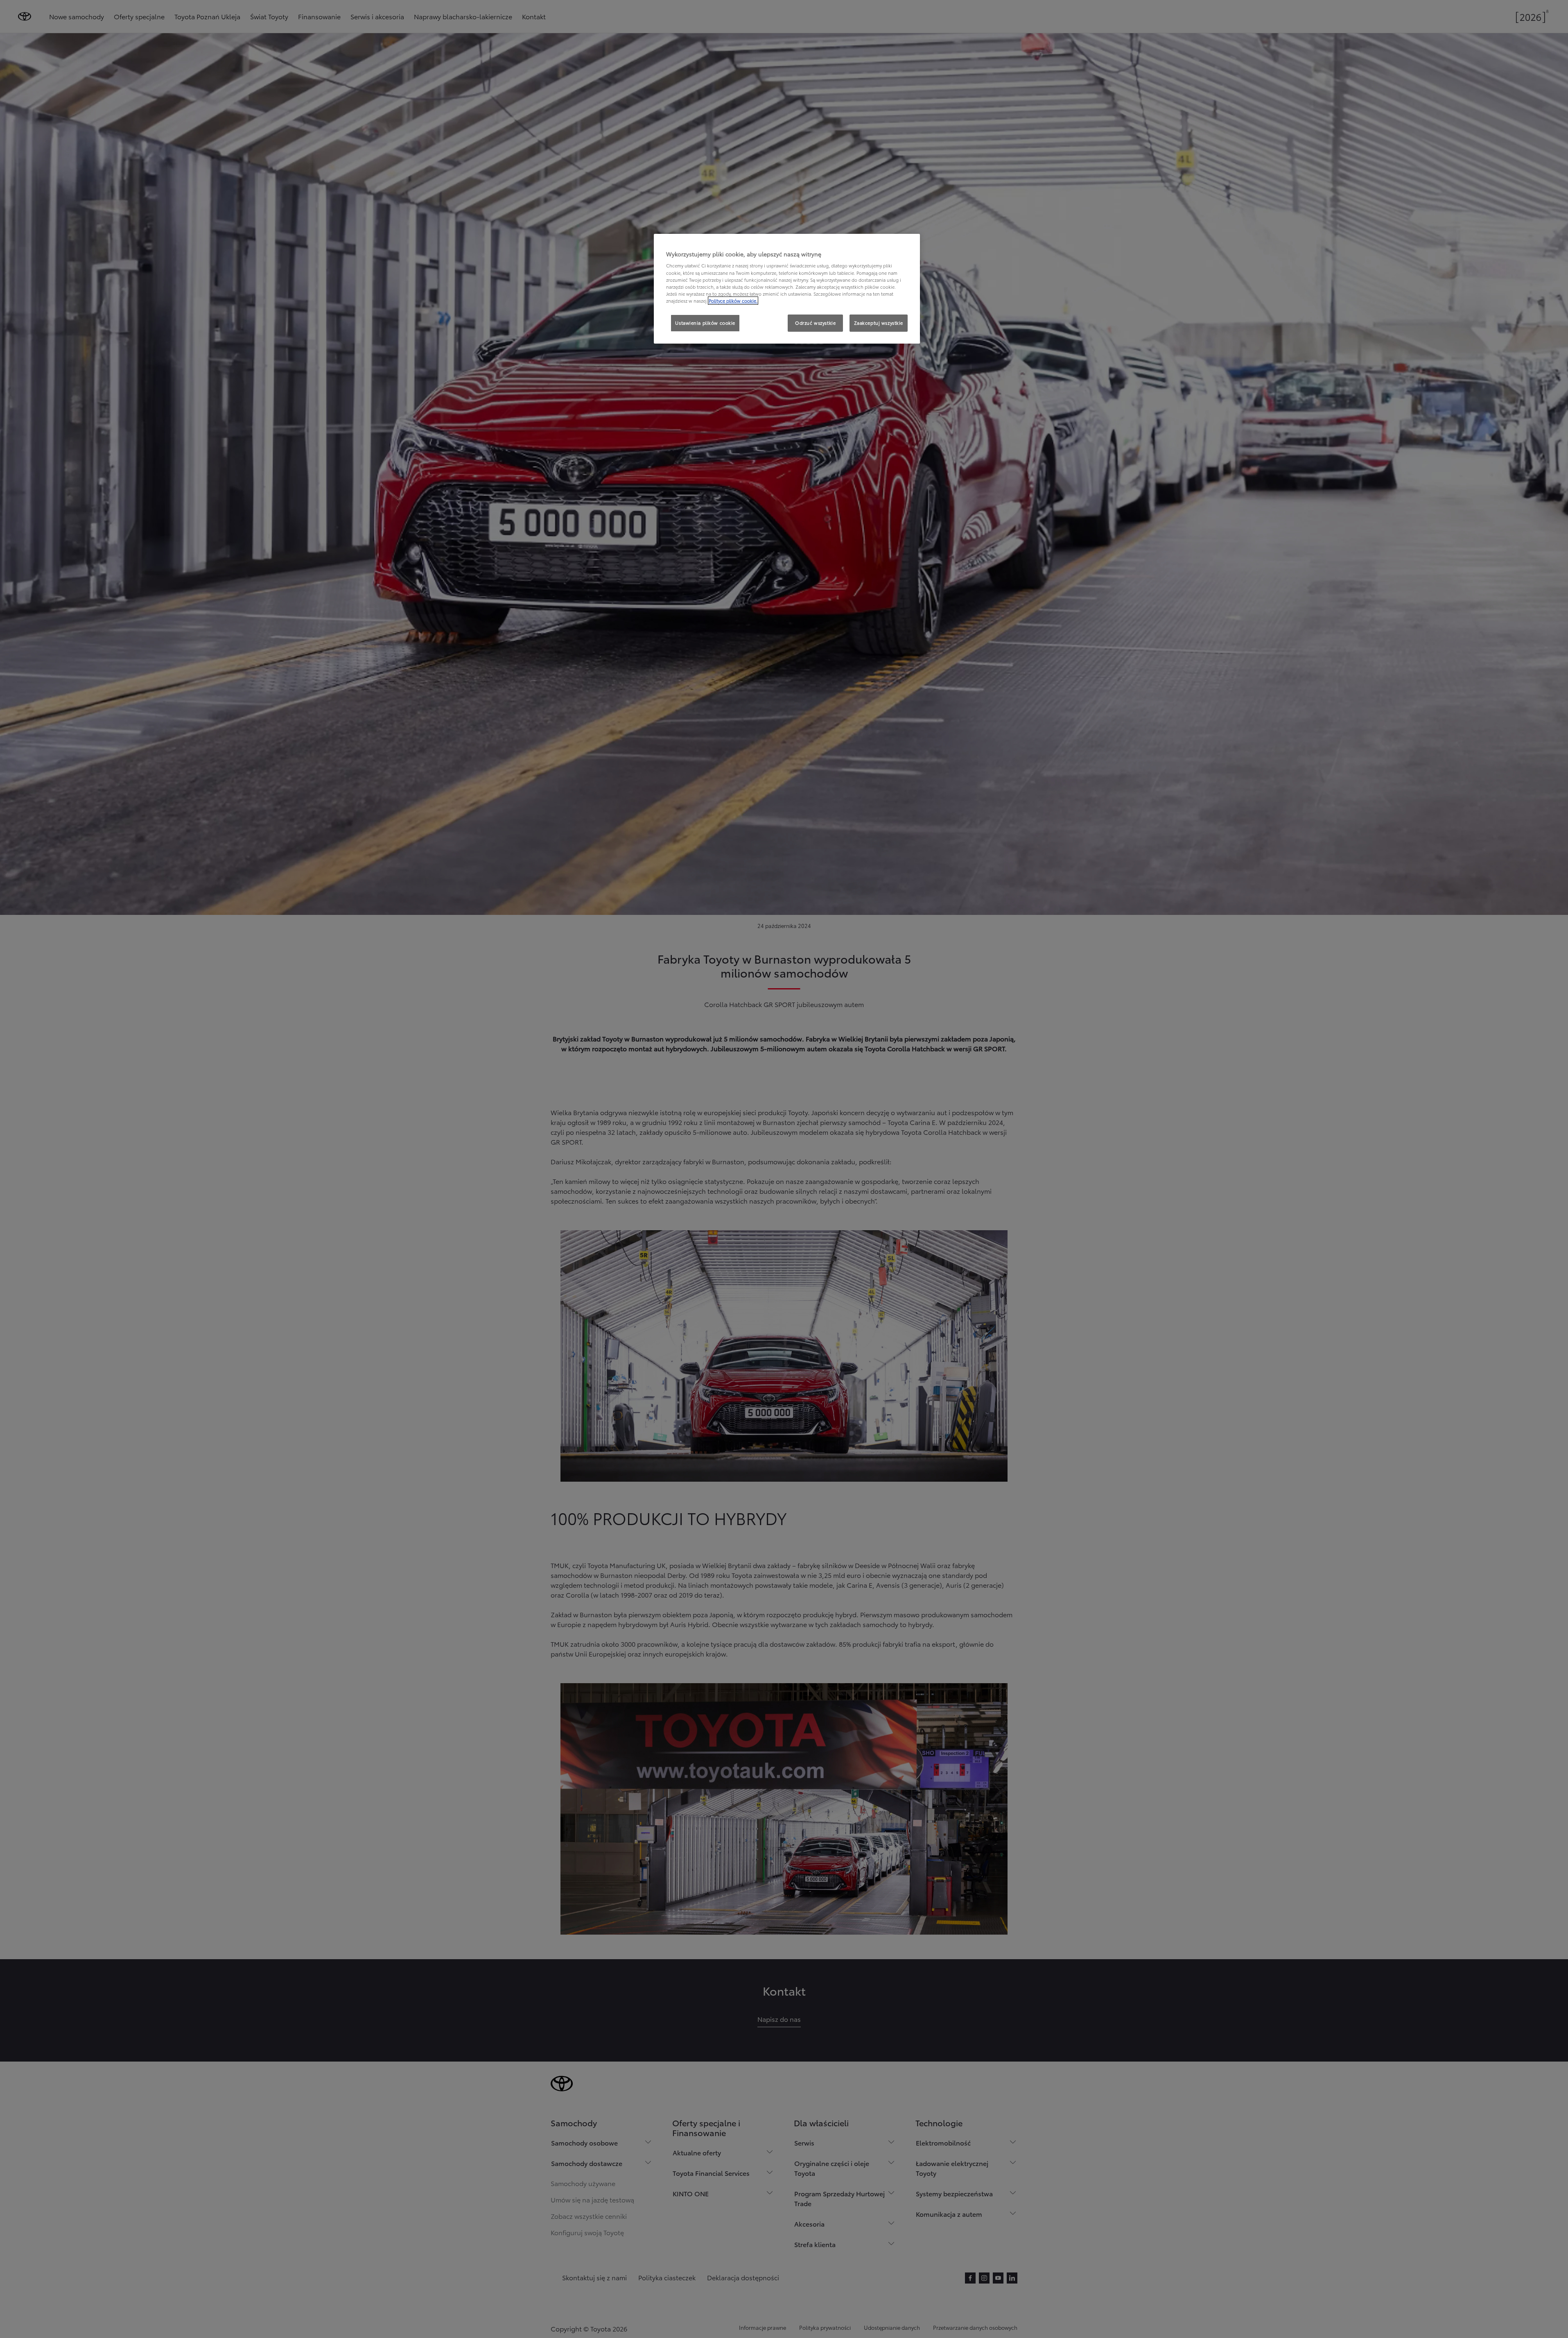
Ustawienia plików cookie (705, 323)
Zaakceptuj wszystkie (879, 323)
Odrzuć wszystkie (815, 323)
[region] (787, 289)
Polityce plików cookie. (733, 301)
